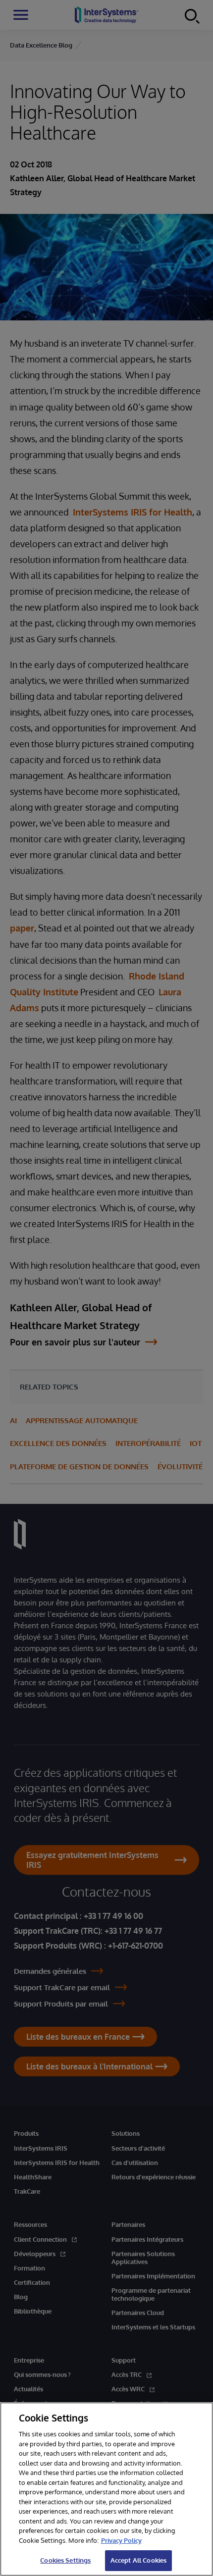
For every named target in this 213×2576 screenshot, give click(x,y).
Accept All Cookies (138, 2560)
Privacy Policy (121, 2540)
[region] (106, 2489)
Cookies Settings (65, 2560)
